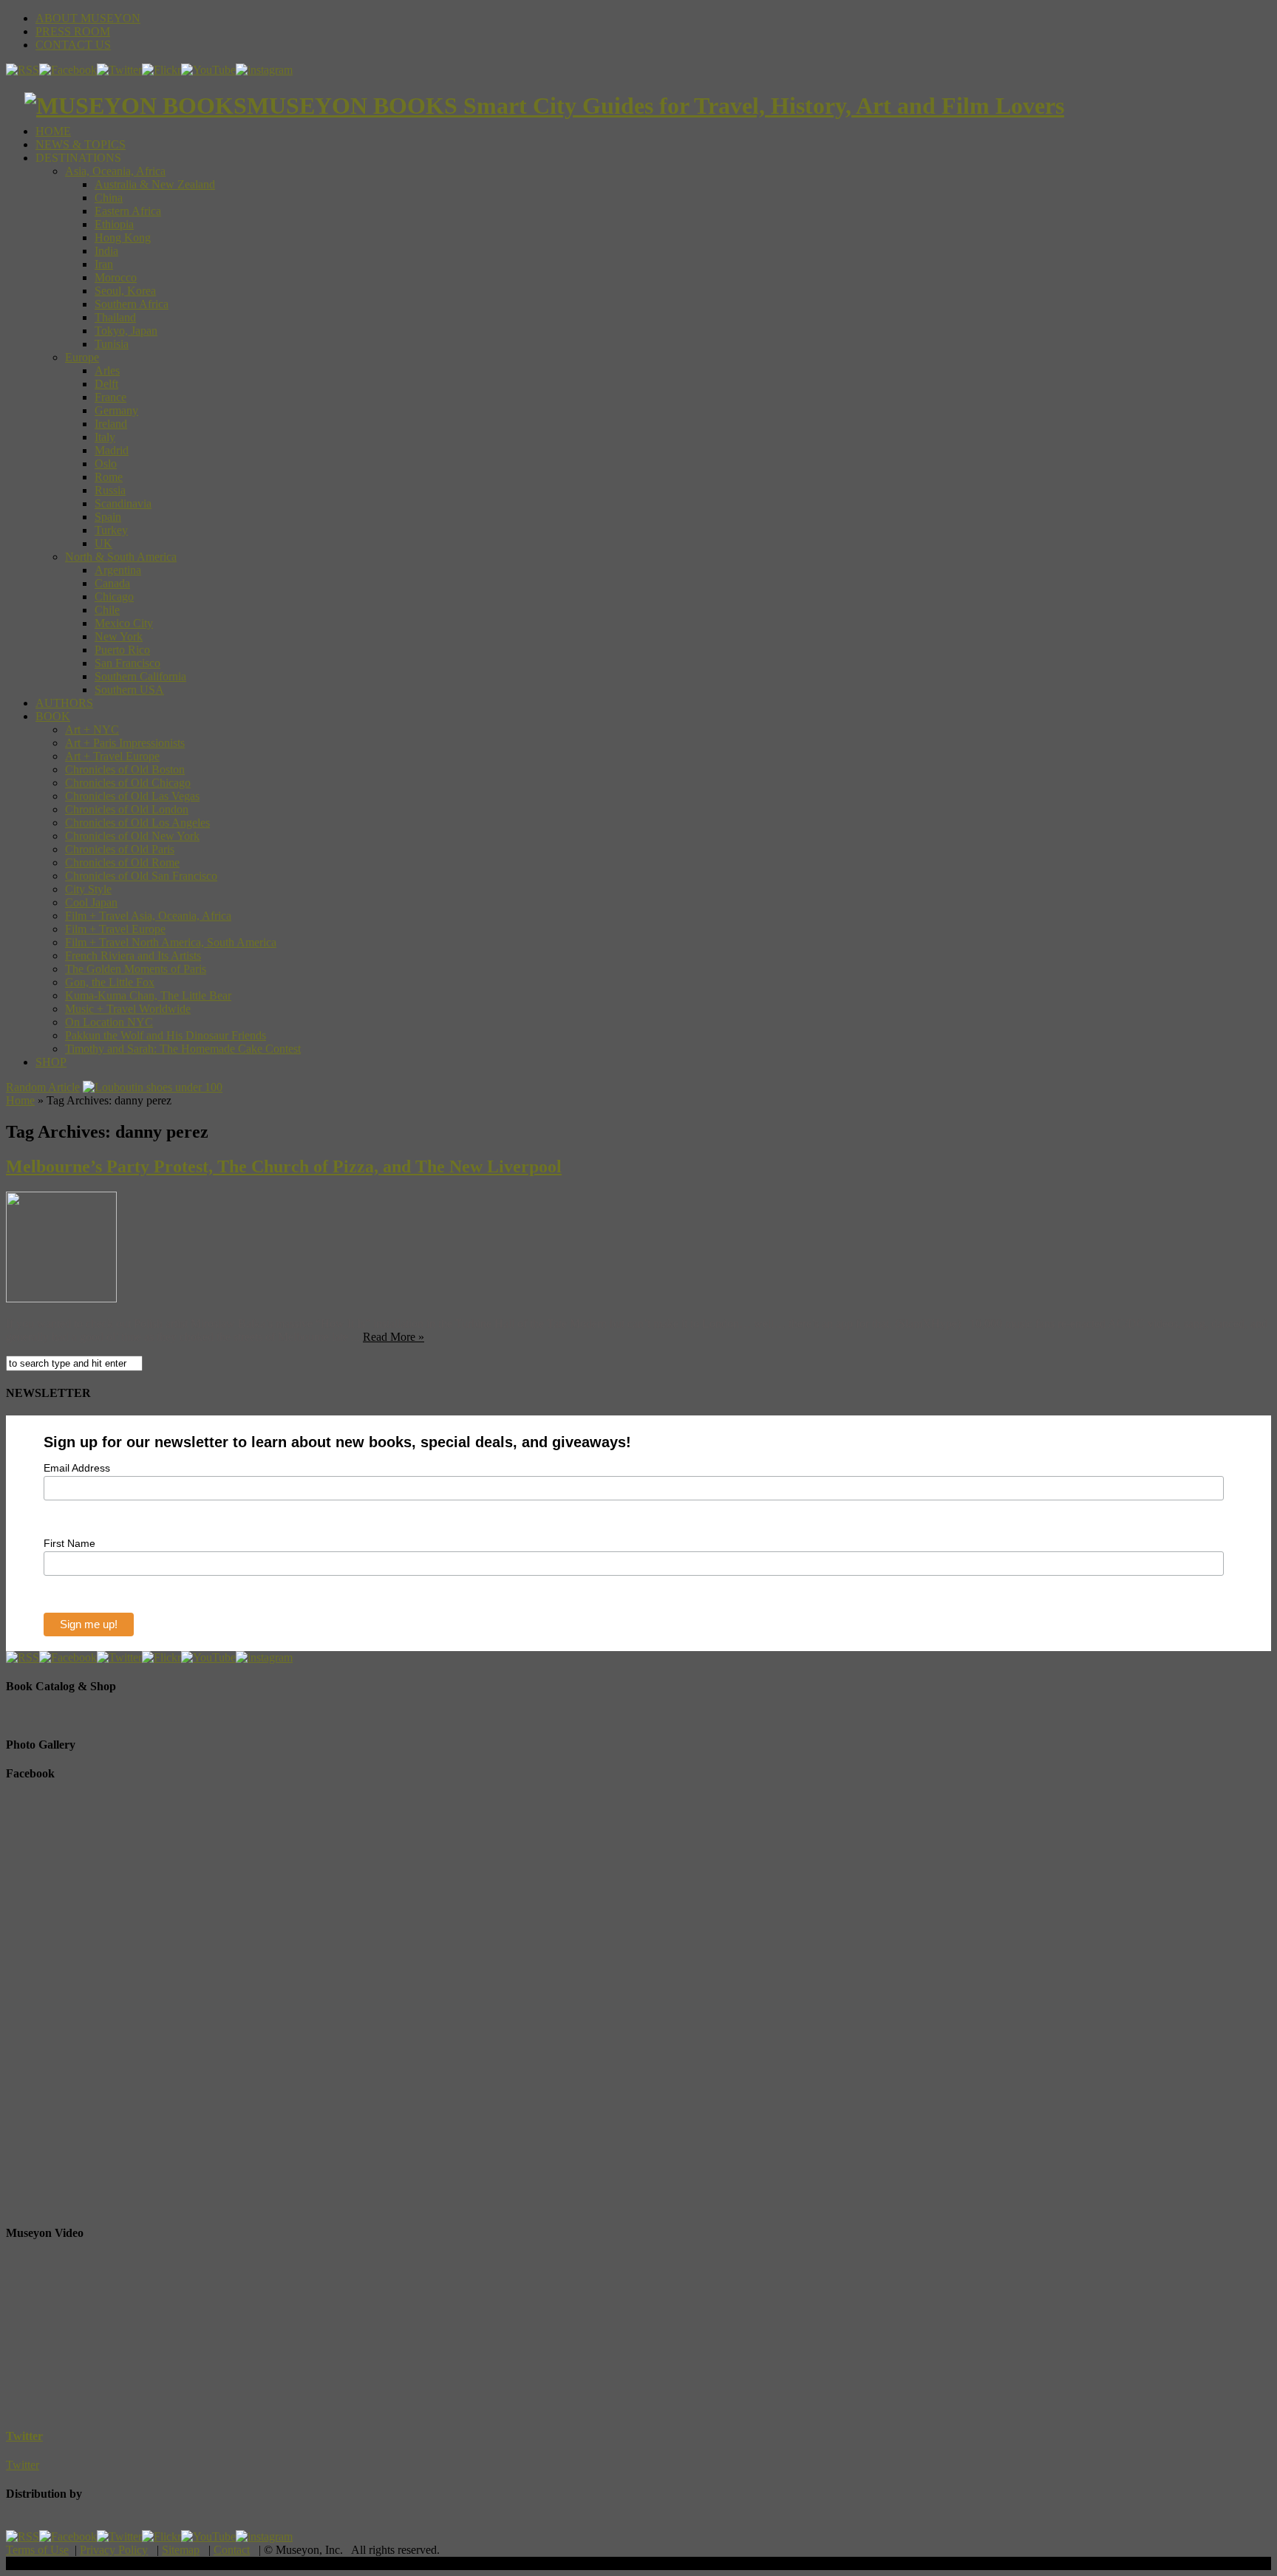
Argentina (118, 570)
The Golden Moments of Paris (136, 969)
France (110, 397)
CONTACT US (73, 45)
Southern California (140, 676)
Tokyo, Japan (126, 331)
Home (20, 1100)
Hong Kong (123, 238)
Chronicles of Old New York (132, 836)
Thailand (115, 317)
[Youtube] (208, 70)
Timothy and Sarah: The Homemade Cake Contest (183, 1049)
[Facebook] (68, 70)
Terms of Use (37, 2550)
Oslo (106, 464)
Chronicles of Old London (127, 809)
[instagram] (264, 70)
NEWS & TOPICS (81, 144)
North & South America (121, 557)
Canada (112, 583)
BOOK (53, 716)
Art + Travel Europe (112, 756)
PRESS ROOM (73, 31)
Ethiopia (114, 224)
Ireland (111, 424)
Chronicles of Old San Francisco (141, 876)
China (109, 198)
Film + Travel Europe (115, 929)
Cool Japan (91, 902)
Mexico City (124, 623)
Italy (105, 437)
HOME (53, 131)
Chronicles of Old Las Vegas (132, 796)
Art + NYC (92, 730)
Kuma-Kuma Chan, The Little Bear (148, 995)
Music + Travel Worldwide (128, 1009)
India (106, 251)
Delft (106, 384)
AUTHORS (64, 703)
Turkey (111, 530)
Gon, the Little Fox (110, 982)
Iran (104, 264)
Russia (110, 490)
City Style (88, 889)
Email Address (77, 1468)
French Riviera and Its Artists (133, 956)
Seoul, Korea (125, 291)
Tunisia (112, 344)
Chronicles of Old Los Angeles (137, 823)
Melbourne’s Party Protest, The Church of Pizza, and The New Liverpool (284, 1166)
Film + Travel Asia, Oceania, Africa (148, 916)
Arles (107, 370)
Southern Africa (132, 304)
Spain (108, 517)
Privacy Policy (114, 2550)
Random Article (43, 1087)
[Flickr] (161, 70)
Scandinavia (123, 503)
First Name (69, 1543)
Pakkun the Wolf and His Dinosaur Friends (166, 1035)
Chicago (114, 597)
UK (103, 543)
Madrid (112, 450)
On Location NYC (109, 1022)
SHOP (51, 1062)
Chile (107, 610)
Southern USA (129, 690)
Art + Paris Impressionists (125, 743)
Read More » (394, 1337)
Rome (109, 477)
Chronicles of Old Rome (122, 862)
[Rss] (23, 70)
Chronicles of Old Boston (125, 769)
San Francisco (127, 663)
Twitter (24, 2436)
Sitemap (181, 2550)
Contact (232, 2550)
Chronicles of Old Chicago (128, 783)
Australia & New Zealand (155, 184)
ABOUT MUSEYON (88, 18)
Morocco (116, 277)
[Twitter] (119, 70)
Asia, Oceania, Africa (115, 171)
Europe (82, 357)
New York (119, 636)
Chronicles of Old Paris (120, 849)
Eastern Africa (128, 211)
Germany (116, 410)
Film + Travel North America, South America (171, 942)
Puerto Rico (122, 650)
